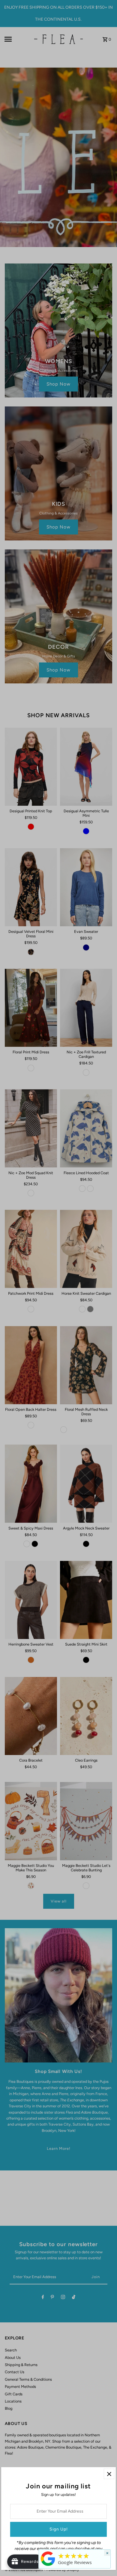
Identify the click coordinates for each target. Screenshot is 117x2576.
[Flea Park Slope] (48, 2566)
